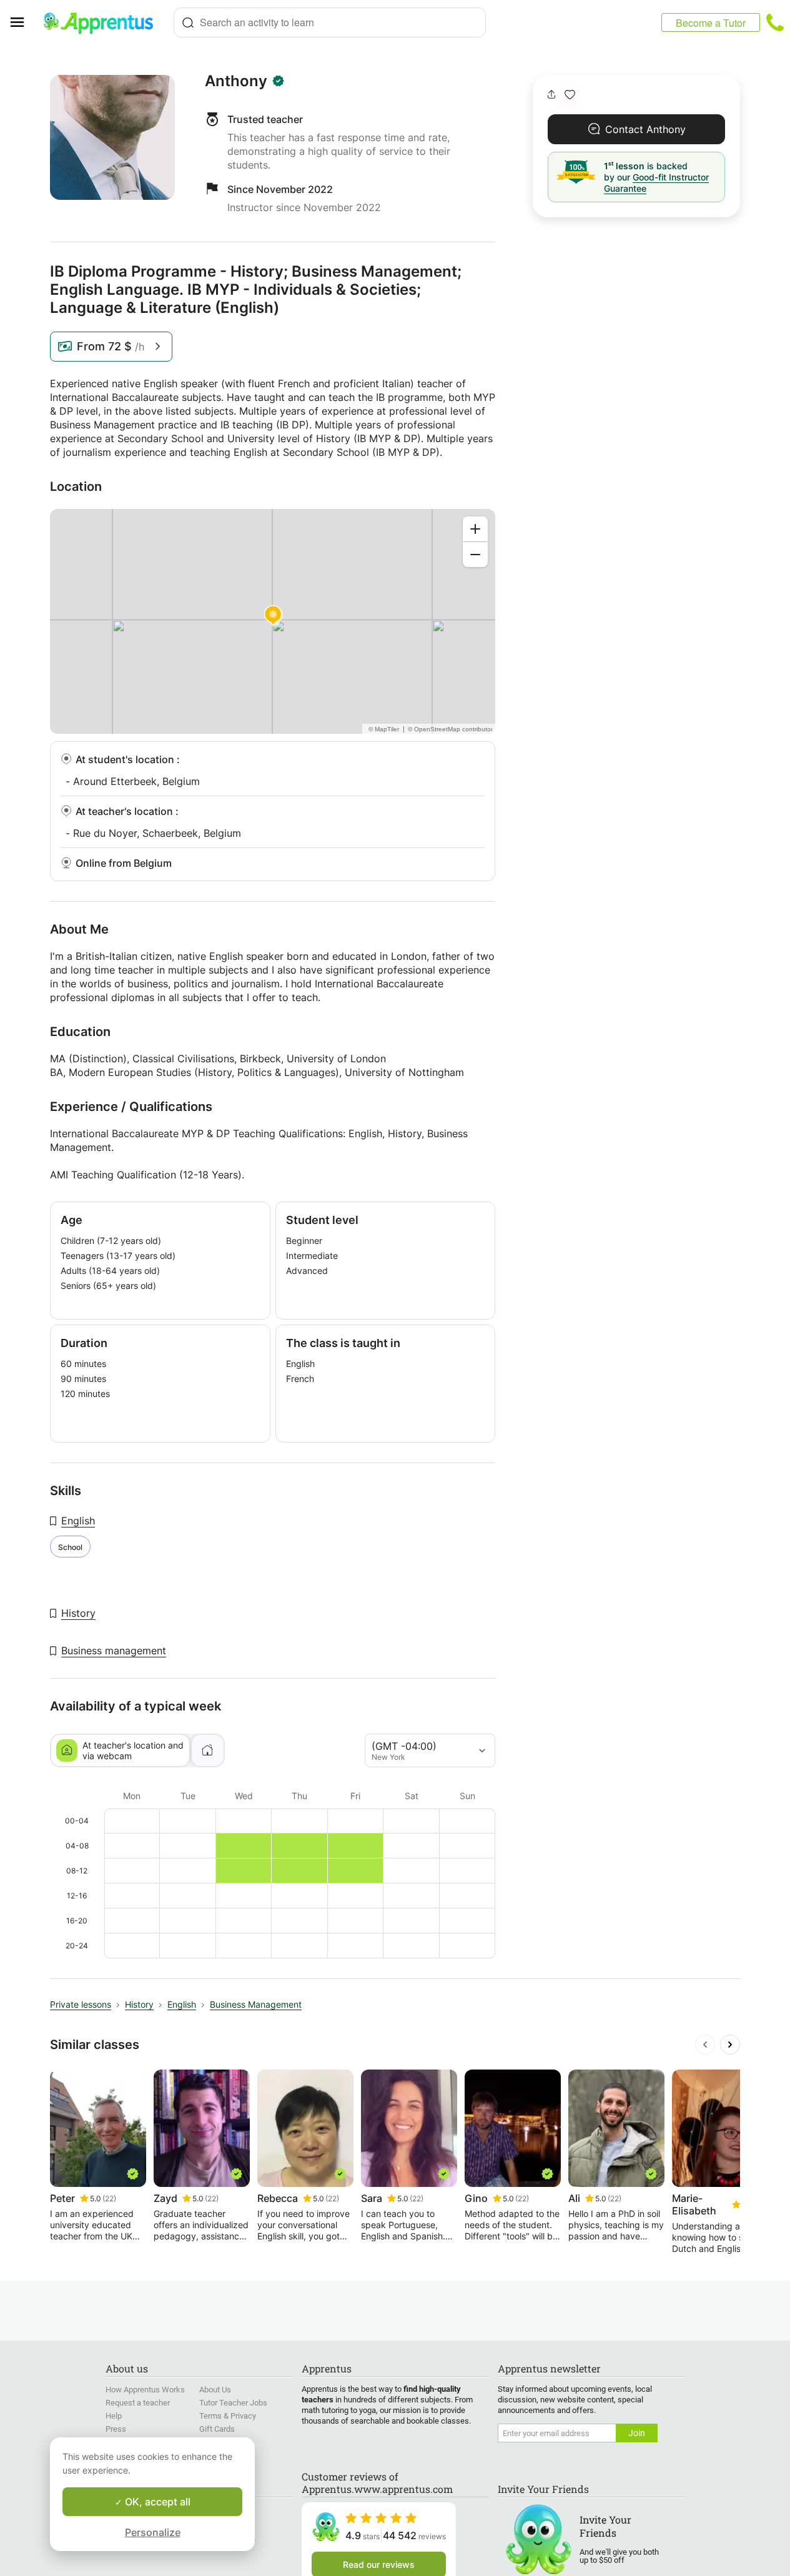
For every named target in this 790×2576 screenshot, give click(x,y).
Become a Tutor (711, 23)
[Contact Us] (775, 22)
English (78, 1521)
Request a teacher (138, 2403)
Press (116, 2429)
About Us (215, 2390)
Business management (114, 1651)
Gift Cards (217, 2429)
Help (114, 2416)
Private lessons (81, 2004)
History (78, 1613)
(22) (109, 2198)
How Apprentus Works (145, 2390)
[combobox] (330, 22)
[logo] (104, 22)
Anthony (236, 81)
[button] (570, 95)
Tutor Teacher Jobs (233, 2403)
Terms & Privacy (228, 2416)
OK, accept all (156, 2502)
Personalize (153, 2532)
